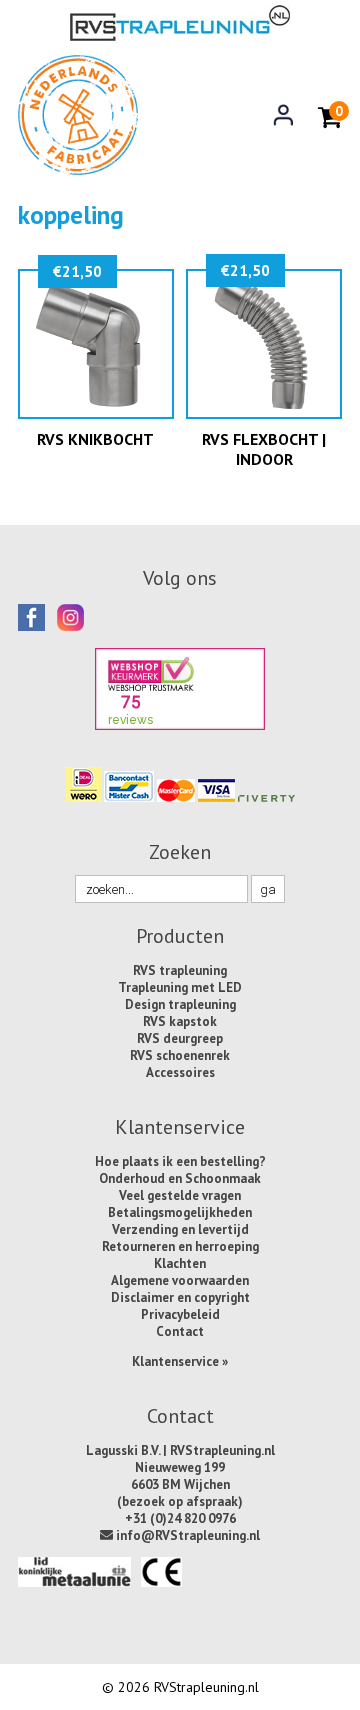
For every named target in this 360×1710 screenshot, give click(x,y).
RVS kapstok (180, 1021)
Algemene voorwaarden (180, 1280)
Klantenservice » (180, 1361)
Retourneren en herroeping (180, 1246)
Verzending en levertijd (180, 1229)
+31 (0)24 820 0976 (180, 1518)
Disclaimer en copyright (180, 1297)
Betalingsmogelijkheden (180, 1212)
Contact (180, 1331)
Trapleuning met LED (180, 987)
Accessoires (180, 1072)
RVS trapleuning (180, 970)
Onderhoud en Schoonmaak (180, 1178)
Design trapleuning (180, 1004)
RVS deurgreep (180, 1038)
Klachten (180, 1263)
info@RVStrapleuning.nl (186, 1535)
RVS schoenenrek (180, 1055)
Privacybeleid (180, 1314)
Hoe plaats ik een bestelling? (180, 1161)
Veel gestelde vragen (180, 1195)
